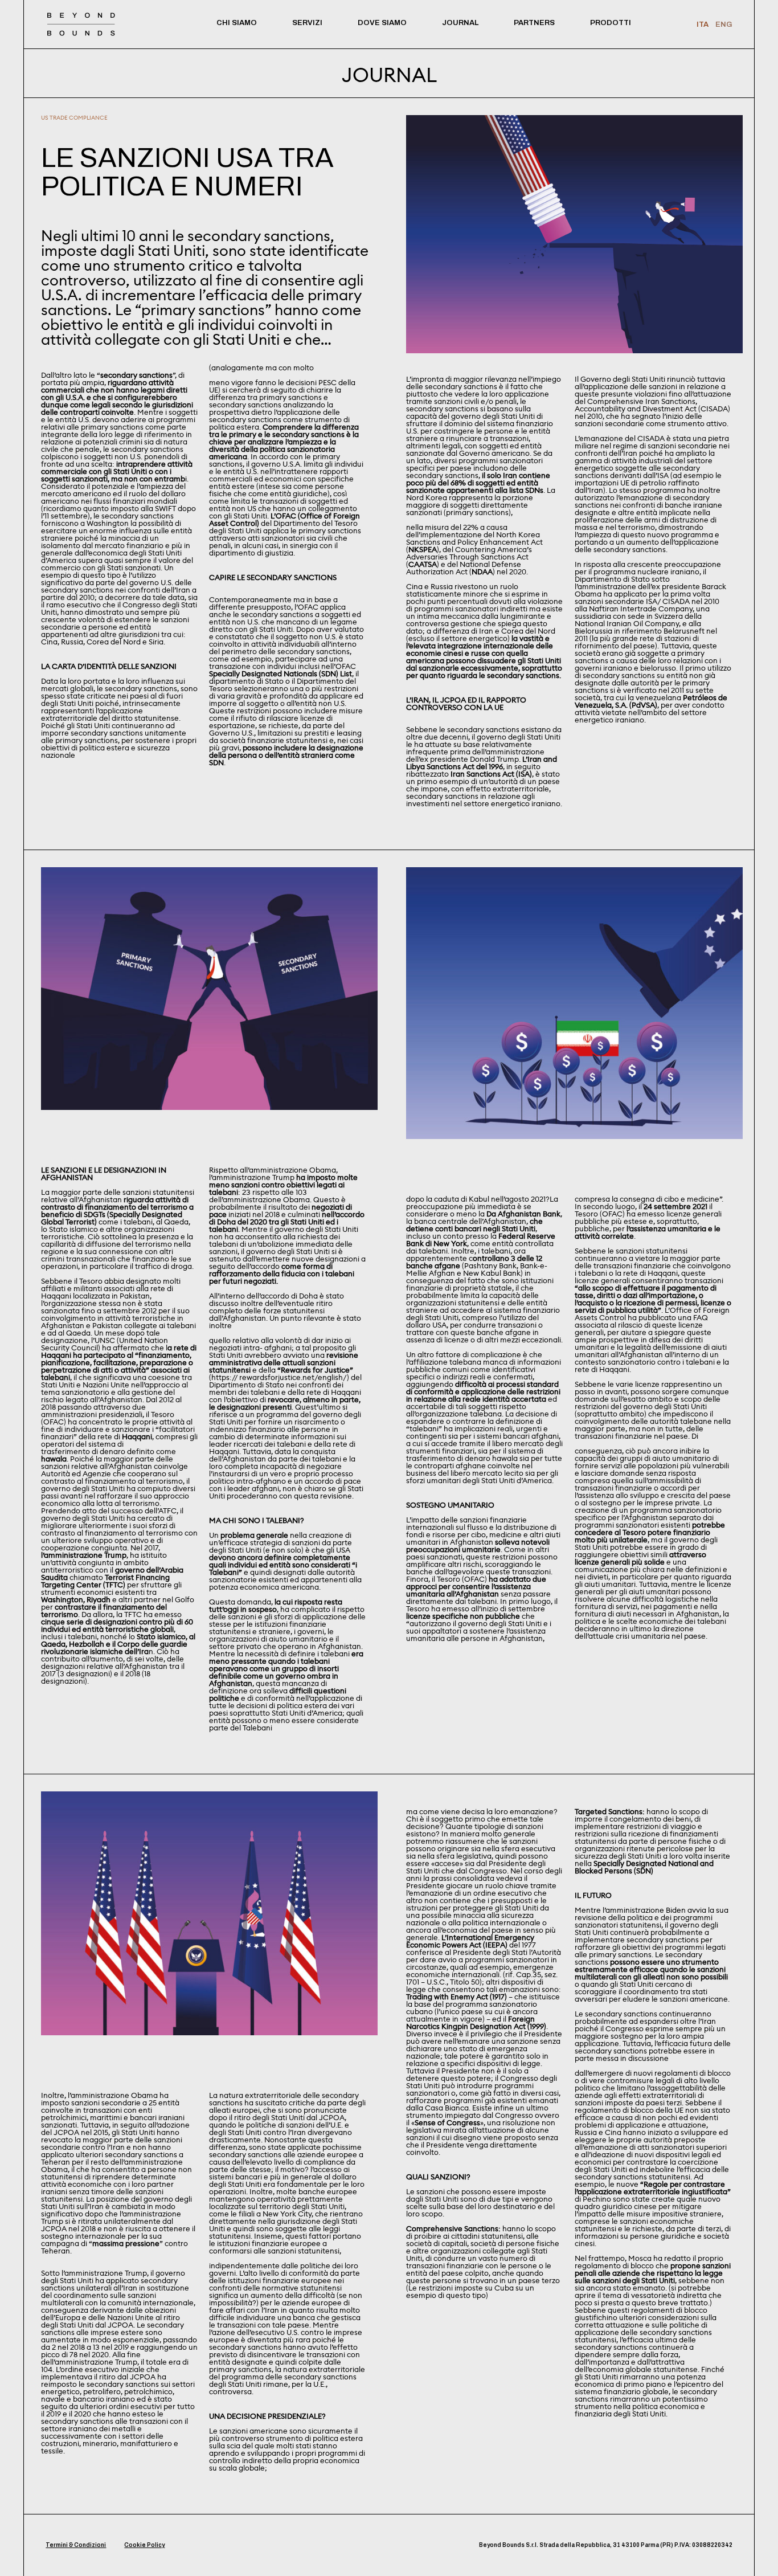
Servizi (307, 23)
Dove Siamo (382, 23)
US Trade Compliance (74, 118)
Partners (534, 23)
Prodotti (611, 23)
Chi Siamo (237, 23)
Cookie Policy (144, 2545)
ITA (703, 25)
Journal (460, 23)
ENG (724, 25)
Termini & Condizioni (76, 2545)
